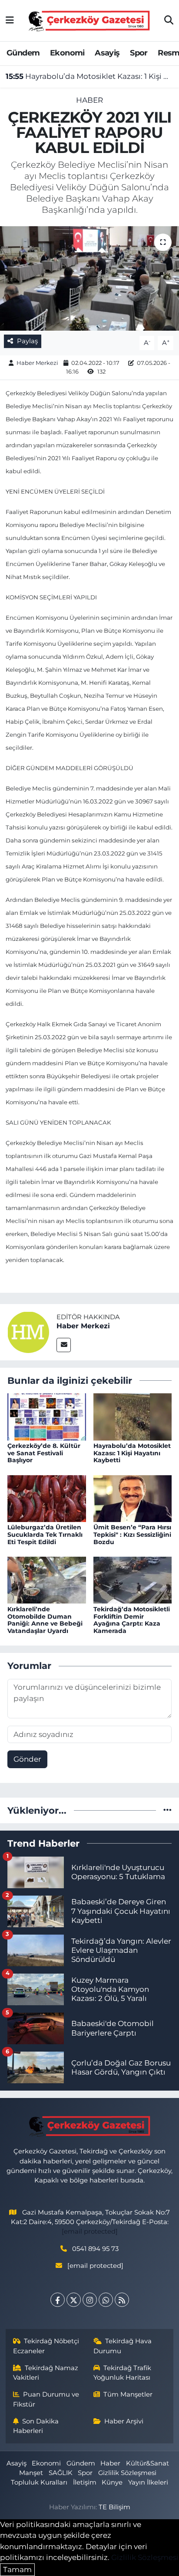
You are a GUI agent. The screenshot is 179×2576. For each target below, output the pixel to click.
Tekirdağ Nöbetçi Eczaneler (46, 2346)
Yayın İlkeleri (148, 2482)
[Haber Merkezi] (28, 1331)
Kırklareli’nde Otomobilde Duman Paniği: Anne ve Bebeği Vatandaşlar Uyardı (45, 1620)
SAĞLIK (61, 2473)
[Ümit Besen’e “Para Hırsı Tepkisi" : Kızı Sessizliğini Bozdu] (133, 1498)
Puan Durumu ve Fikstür (46, 2399)
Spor (139, 53)
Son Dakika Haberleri (36, 2426)
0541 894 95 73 (95, 2249)
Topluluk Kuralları (39, 2482)
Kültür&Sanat (148, 2463)
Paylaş (27, 341)
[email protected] (90, 2231)
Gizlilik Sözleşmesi (127, 2473)
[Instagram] (90, 2300)
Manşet (31, 2473)
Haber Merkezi (37, 363)
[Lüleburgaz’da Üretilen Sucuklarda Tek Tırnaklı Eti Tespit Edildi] (47, 1498)
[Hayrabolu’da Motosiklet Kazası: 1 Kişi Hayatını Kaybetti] (133, 1416)
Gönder (27, 1759)
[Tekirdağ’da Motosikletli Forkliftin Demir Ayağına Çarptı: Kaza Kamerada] (133, 1580)
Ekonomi (67, 53)
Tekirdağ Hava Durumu (123, 2346)
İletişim (85, 2482)
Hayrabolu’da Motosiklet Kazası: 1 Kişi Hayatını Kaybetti (90, 76)
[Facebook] (58, 2300)
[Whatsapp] (106, 2300)
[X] (74, 2300)
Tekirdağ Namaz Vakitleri (46, 2373)
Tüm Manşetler (128, 2394)
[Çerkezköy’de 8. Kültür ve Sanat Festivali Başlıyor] (47, 1416)
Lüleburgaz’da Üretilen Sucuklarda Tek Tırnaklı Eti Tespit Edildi (45, 1535)
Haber (89, 100)
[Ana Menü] (10, 20)
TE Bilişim (114, 2507)
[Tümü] (167, 1810)
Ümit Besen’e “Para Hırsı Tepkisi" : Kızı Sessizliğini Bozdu (132, 1535)
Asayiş (107, 53)
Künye (112, 2482)
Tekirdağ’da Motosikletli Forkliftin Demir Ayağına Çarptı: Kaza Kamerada (132, 1620)
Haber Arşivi (124, 2421)
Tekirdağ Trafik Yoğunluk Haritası (123, 2373)
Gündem (23, 53)
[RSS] (122, 2300)
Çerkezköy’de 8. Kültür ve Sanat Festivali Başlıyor (44, 1453)
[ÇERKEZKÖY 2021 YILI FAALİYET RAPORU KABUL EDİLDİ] (89, 278)
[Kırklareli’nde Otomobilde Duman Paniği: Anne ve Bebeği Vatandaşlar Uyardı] (47, 1580)
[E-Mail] (64, 1345)
